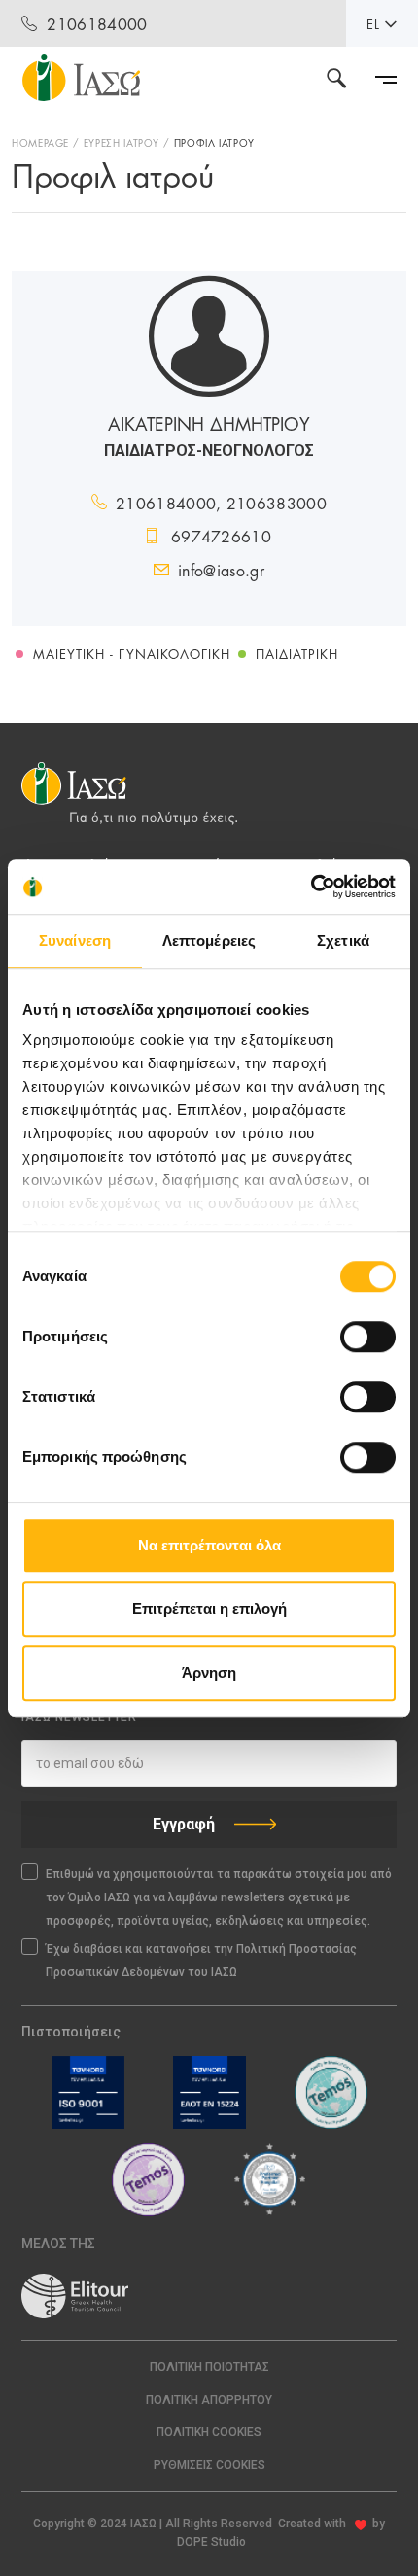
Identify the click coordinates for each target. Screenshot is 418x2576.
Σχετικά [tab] (343, 940)
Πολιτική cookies (209, 2432)
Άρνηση (209, 1672)
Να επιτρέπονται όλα (209, 1545)
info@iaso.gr (221, 569)
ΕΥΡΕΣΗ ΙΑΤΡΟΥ (122, 142)
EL (373, 23)
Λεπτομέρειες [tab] (209, 940)
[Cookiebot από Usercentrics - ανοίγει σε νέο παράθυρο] (311, 887)
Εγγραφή (184, 1824)
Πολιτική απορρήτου (209, 2400)
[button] (209, 2466)
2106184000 (97, 23)
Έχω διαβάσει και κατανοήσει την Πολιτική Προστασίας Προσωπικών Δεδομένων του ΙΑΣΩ (201, 1961)
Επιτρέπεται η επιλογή (209, 1608)
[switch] (368, 1337)
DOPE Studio (211, 2542)
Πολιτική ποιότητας (209, 2367)
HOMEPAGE (40, 142)
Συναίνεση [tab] (75, 940)
